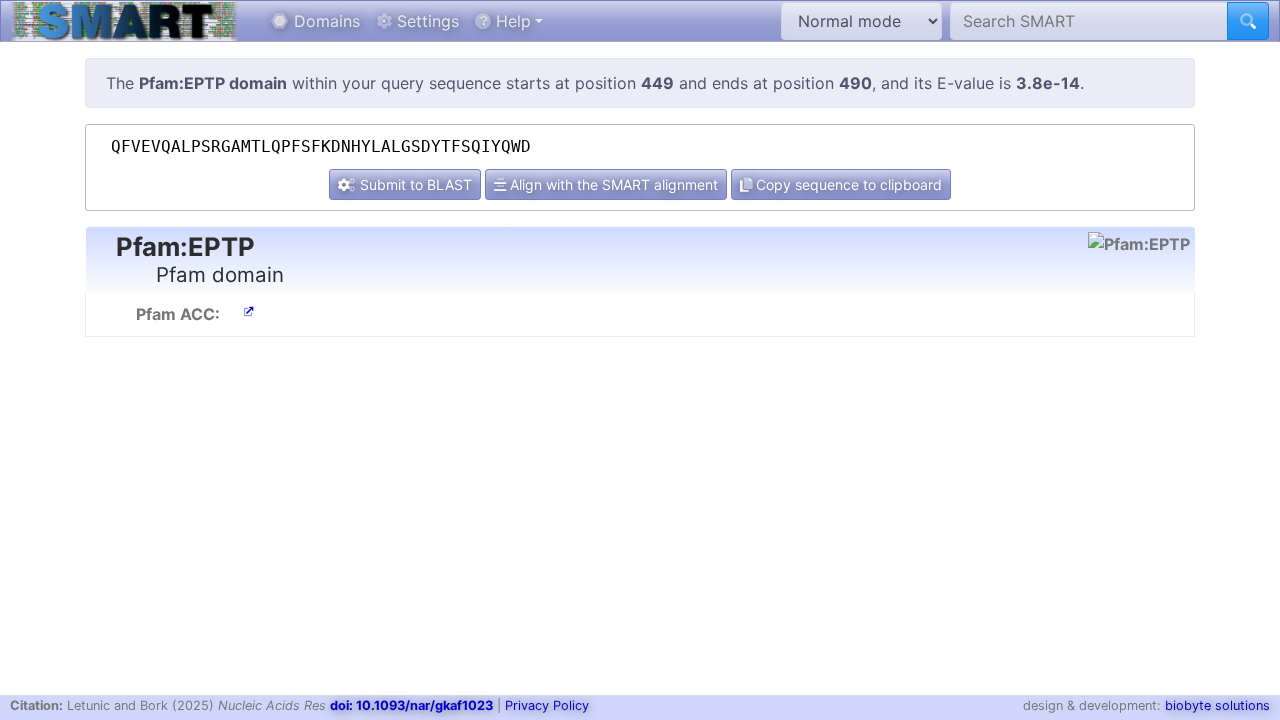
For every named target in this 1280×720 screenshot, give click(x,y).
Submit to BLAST (414, 184)
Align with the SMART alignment (612, 184)
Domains (324, 21)
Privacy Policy (547, 705)
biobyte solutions (1217, 705)
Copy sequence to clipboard (847, 184)
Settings (425, 21)
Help (511, 21)
